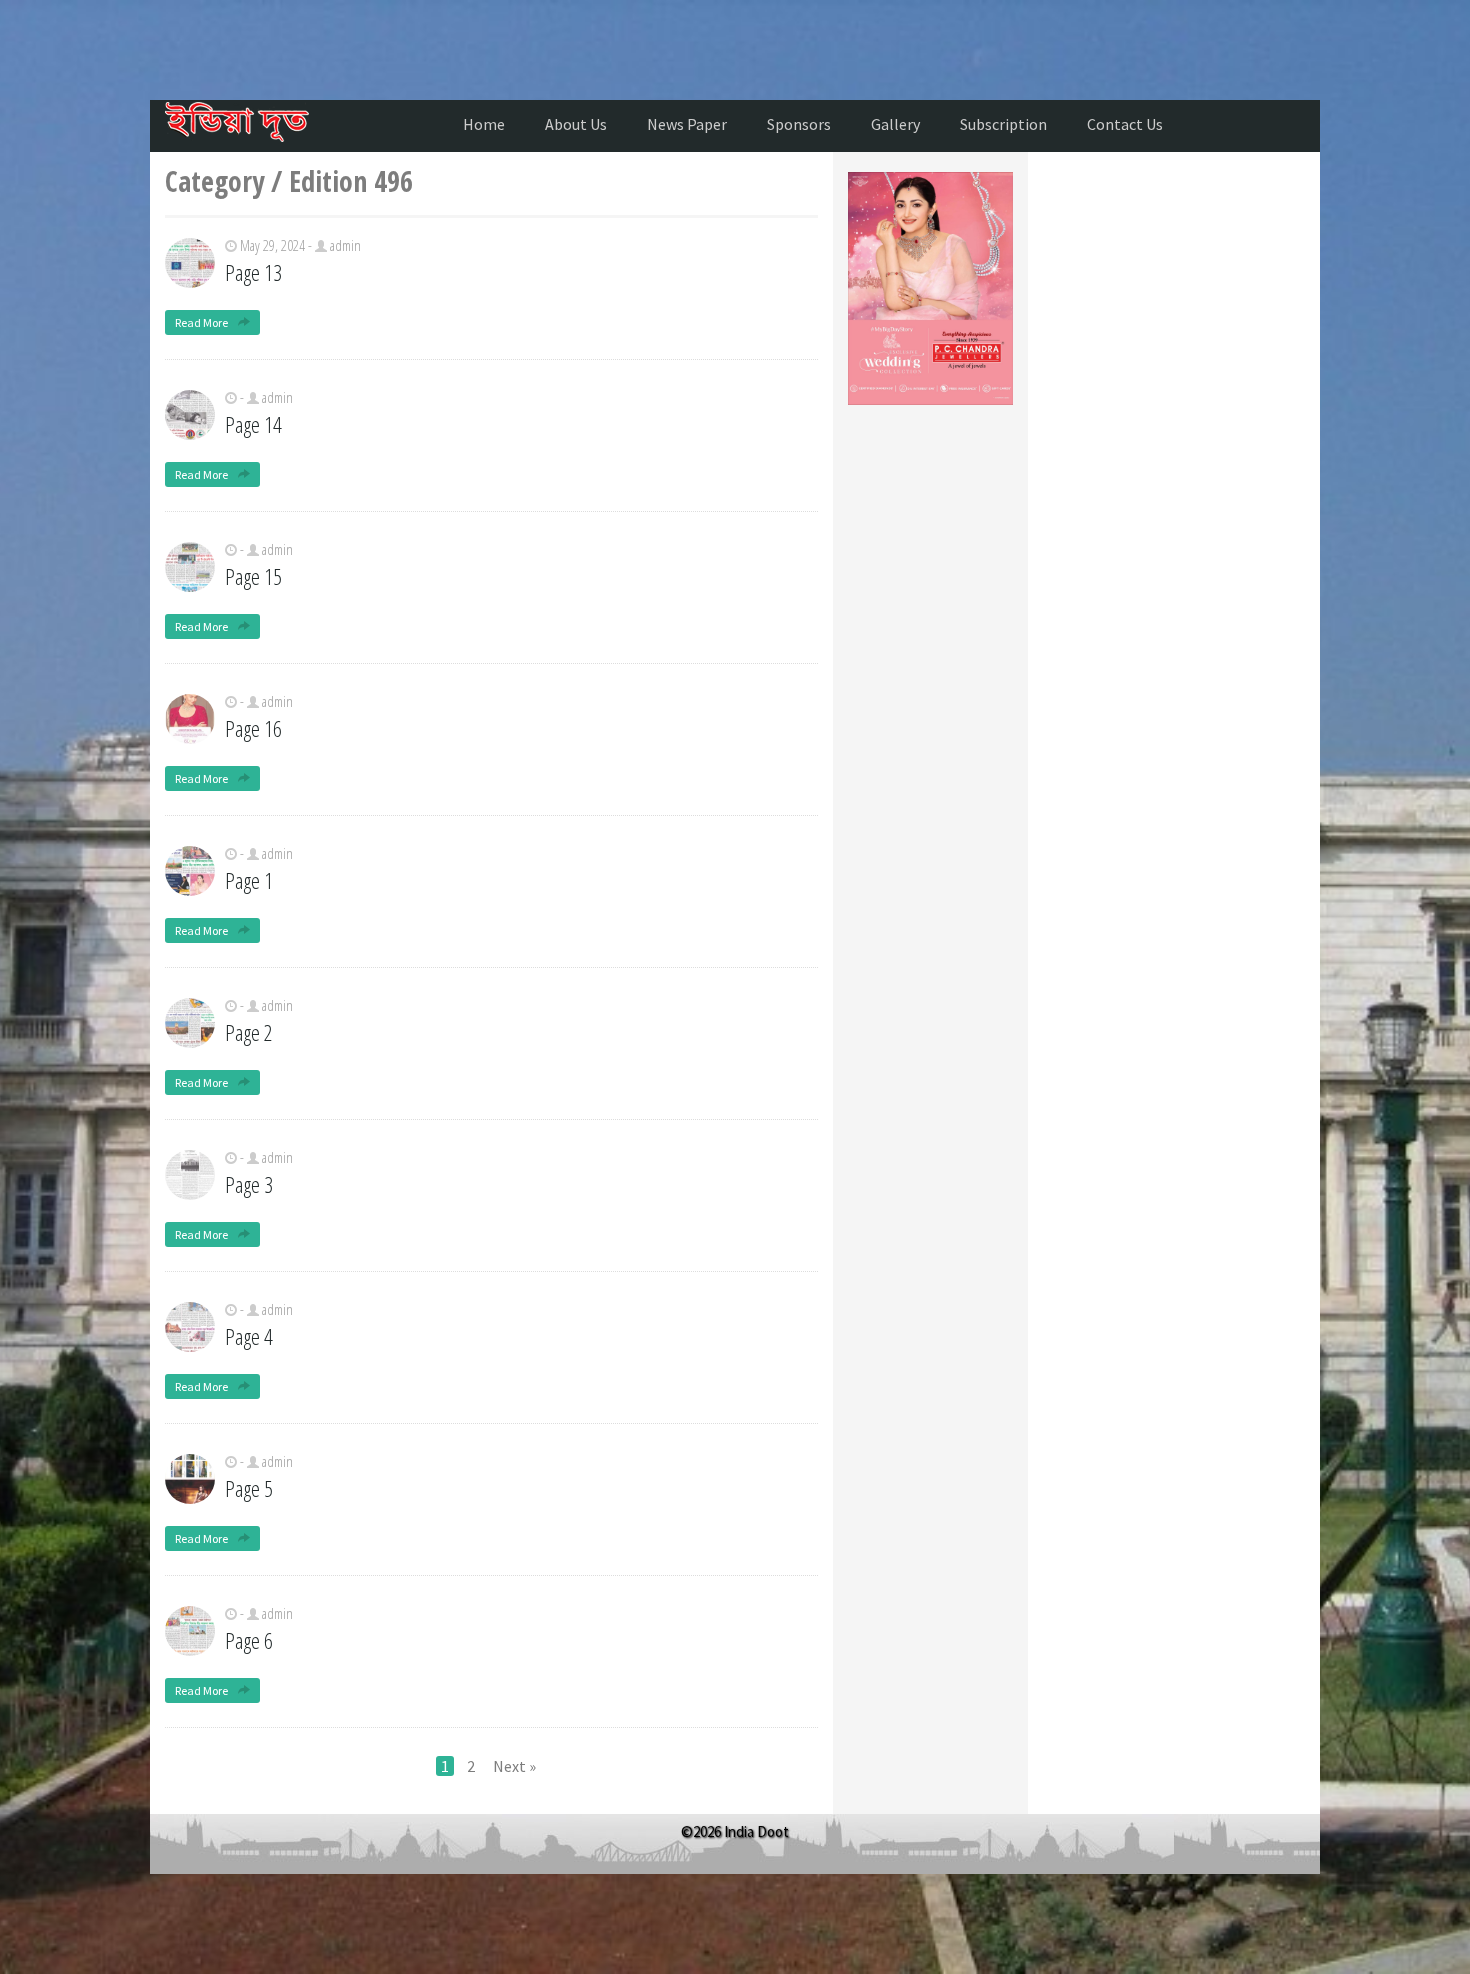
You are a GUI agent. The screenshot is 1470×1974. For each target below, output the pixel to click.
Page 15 (253, 576)
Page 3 (249, 1184)
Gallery (895, 124)
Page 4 (249, 1336)
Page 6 (249, 1640)
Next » (514, 1766)
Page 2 (249, 1032)
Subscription (1003, 124)
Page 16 (253, 728)
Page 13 (253, 272)
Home (484, 124)
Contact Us (1125, 124)
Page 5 (249, 1488)
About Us (576, 124)
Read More (202, 322)
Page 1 (249, 880)
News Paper (687, 124)
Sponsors (799, 124)
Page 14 (253, 424)
